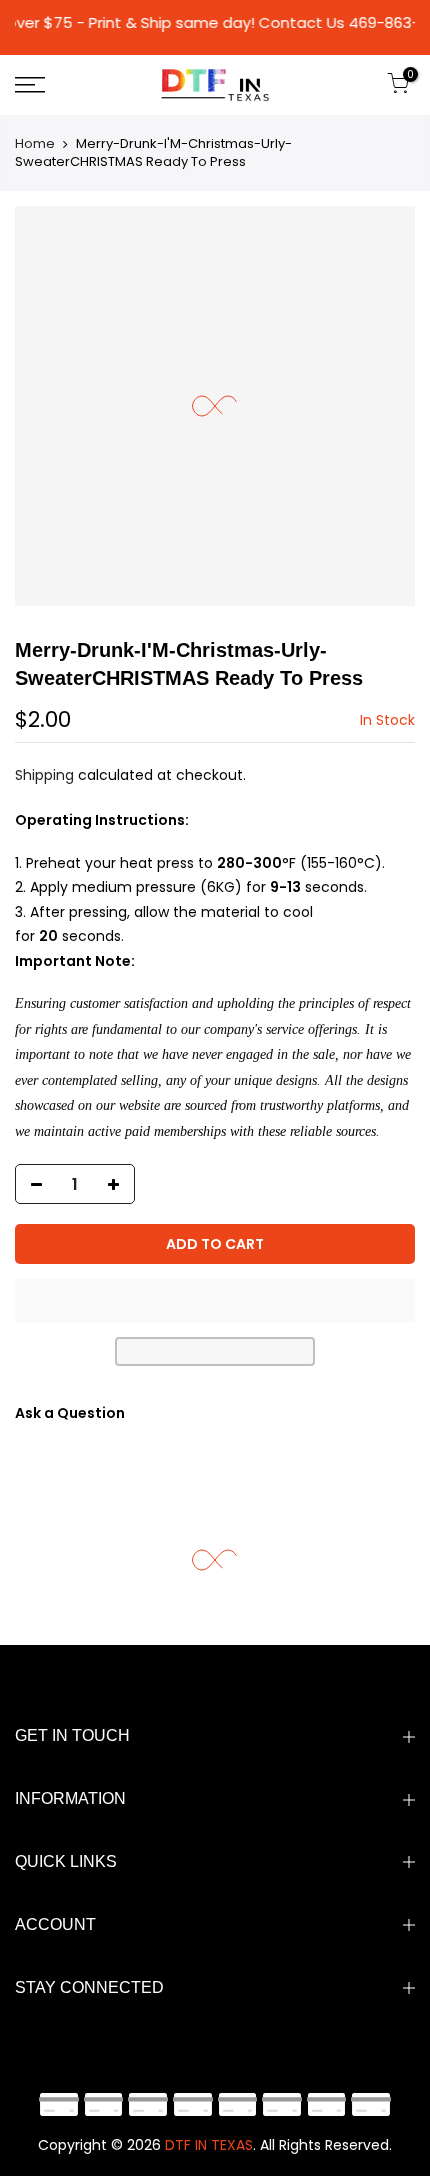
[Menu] (59, 85)
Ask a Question (70, 1413)
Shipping (44, 775)
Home (35, 143)
